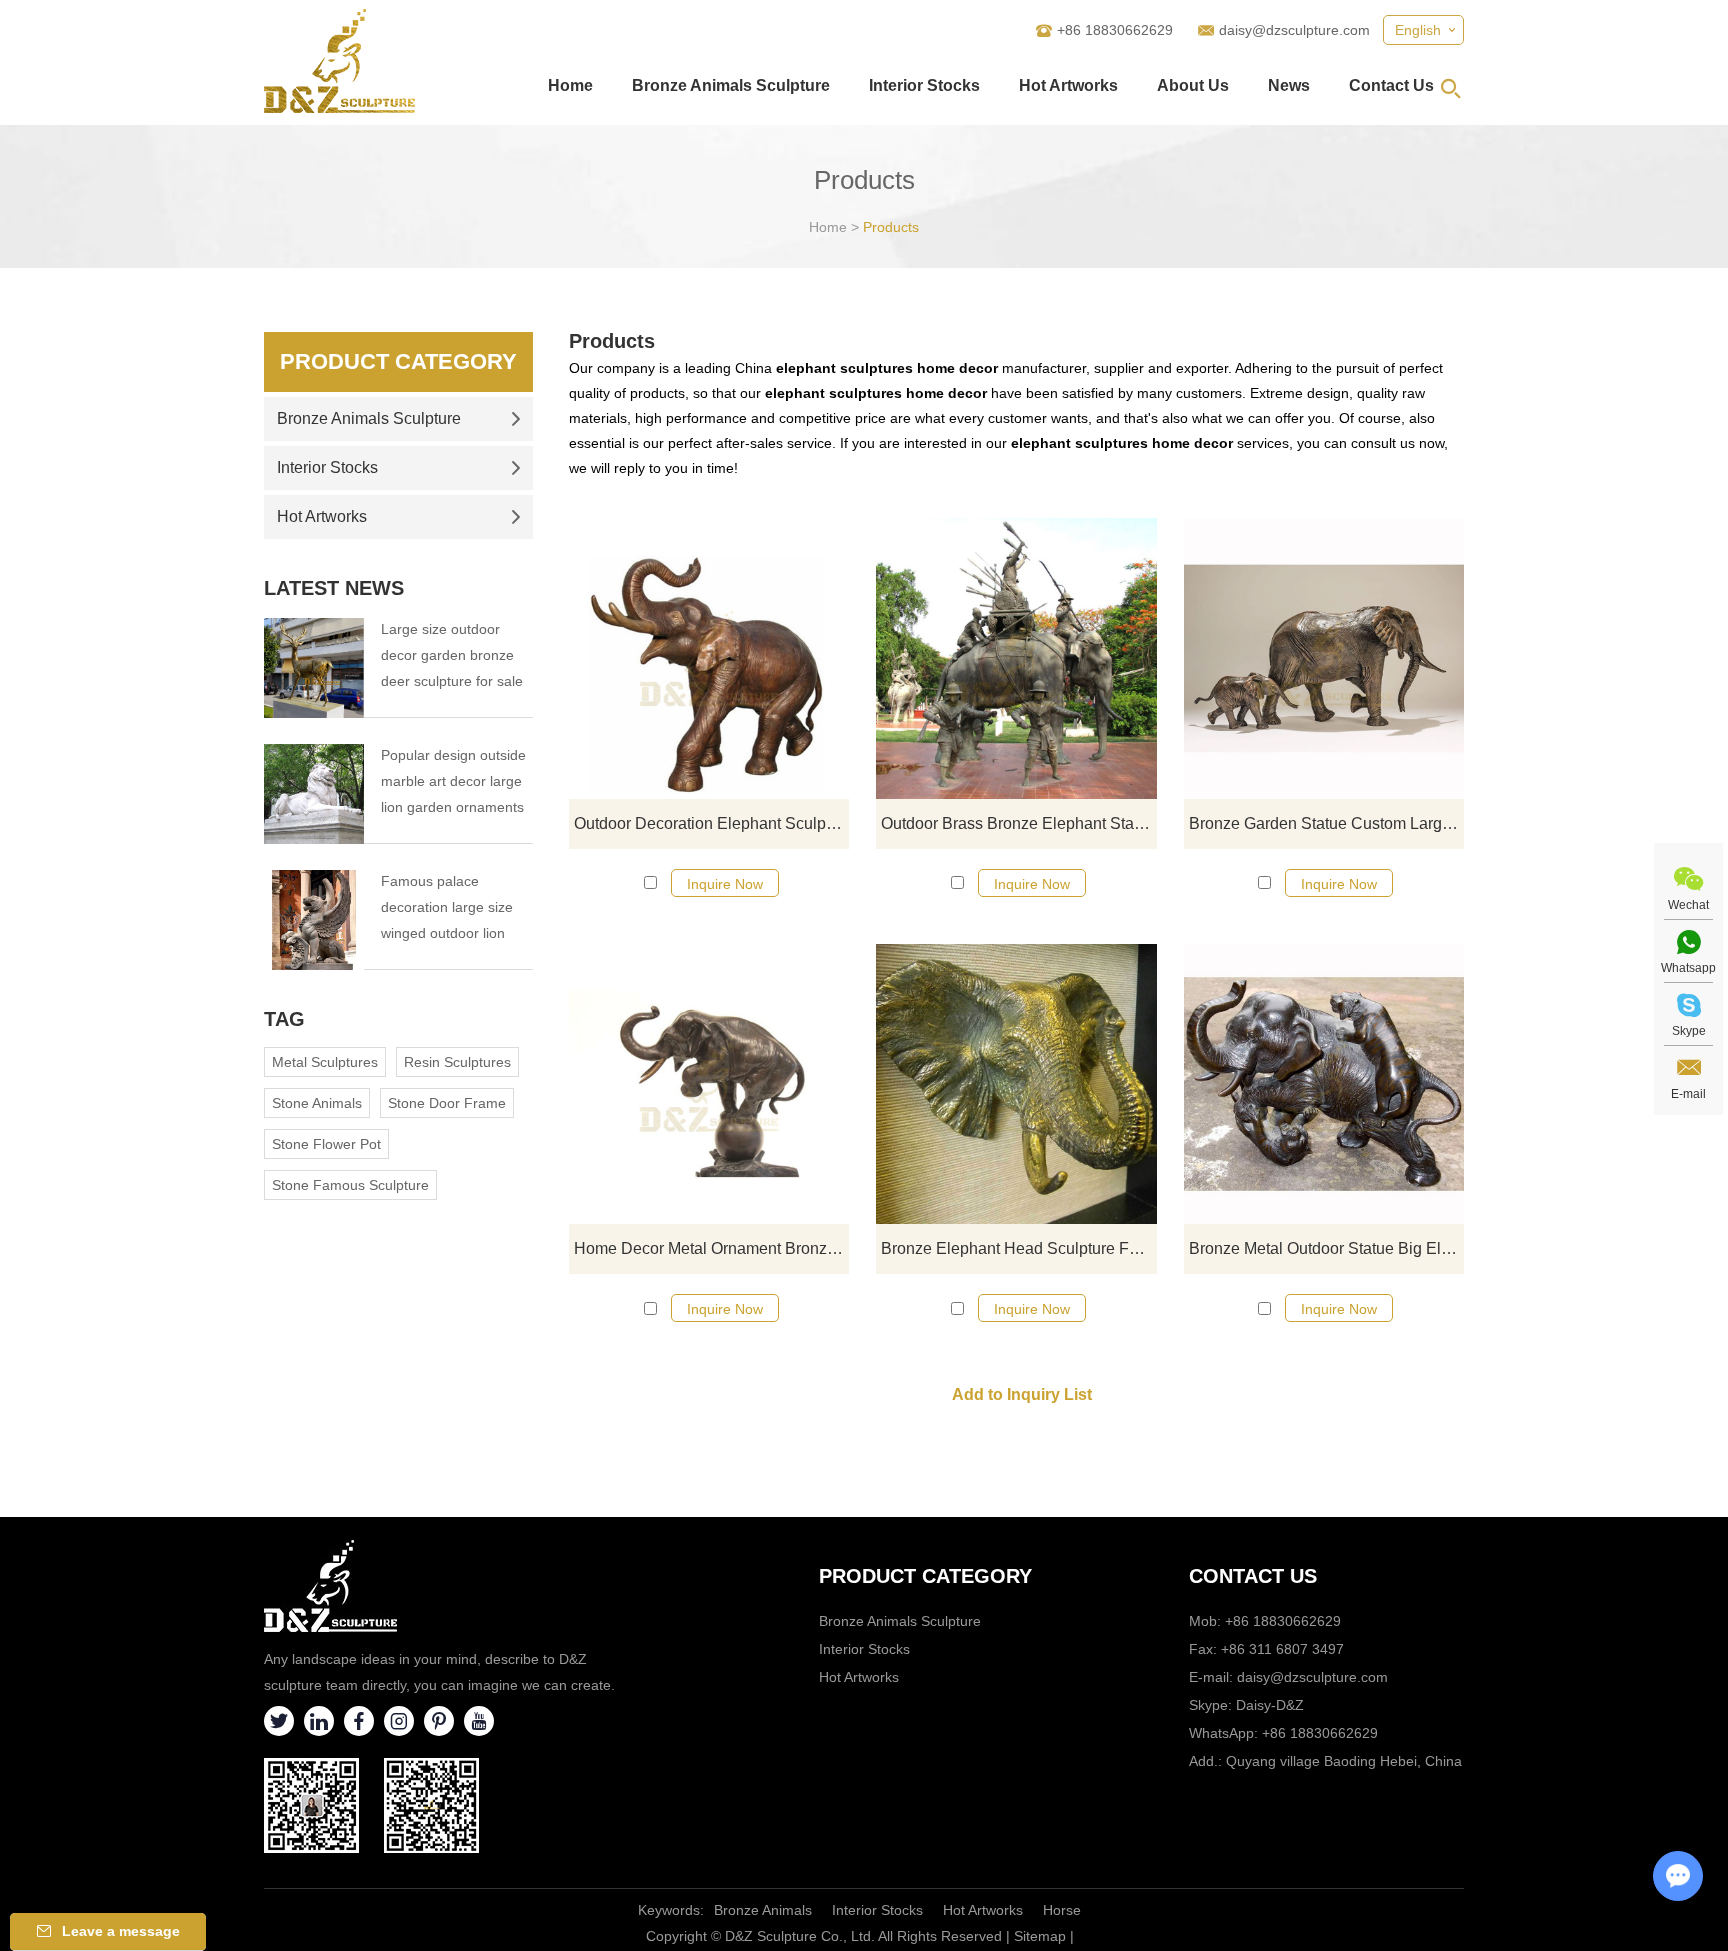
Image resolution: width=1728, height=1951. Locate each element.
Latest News (334, 588)
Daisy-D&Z (1270, 1705)
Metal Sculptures (325, 1062)
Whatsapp (1688, 968)
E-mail (1688, 1094)
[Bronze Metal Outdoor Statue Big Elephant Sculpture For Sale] (1324, 1084)
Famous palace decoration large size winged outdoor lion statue (447, 909)
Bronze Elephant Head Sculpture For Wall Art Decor (1018, 1248)
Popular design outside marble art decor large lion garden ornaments (453, 781)
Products (891, 227)
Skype (1689, 1031)
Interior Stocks (924, 85)
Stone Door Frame (447, 1103)
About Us (1193, 85)
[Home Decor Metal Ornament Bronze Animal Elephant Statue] (709, 1084)
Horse (1062, 1910)
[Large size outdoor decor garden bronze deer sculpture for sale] (314, 668)
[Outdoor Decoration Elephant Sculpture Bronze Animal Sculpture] (709, 658)
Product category (925, 1576)
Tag (284, 1019)
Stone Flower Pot (326, 1144)
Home (570, 85)
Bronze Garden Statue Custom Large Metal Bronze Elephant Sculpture (1326, 823)
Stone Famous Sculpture (350, 1185)
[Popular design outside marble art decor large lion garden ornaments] (314, 794)
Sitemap (1040, 1936)
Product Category (398, 361)
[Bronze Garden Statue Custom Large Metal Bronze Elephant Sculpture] (1324, 658)
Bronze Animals (763, 1910)
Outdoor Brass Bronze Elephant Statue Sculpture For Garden (1018, 823)
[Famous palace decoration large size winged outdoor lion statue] (314, 920)
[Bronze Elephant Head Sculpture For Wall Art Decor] (1016, 1084)
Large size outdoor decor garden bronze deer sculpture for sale (452, 655)
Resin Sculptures (457, 1062)
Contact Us (1391, 85)
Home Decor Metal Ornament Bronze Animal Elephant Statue (711, 1248)
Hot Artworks (1068, 85)
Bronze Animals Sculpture (731, 85)
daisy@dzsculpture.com (1294, 30)
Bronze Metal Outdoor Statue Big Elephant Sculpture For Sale (1326, 1248)
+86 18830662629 (1320, 1733)
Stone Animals (317, 1103)
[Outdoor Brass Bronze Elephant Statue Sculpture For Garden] (1016, 658)
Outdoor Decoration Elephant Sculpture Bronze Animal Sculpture (711, 823)
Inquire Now (725, 884)
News (1289, 85)
